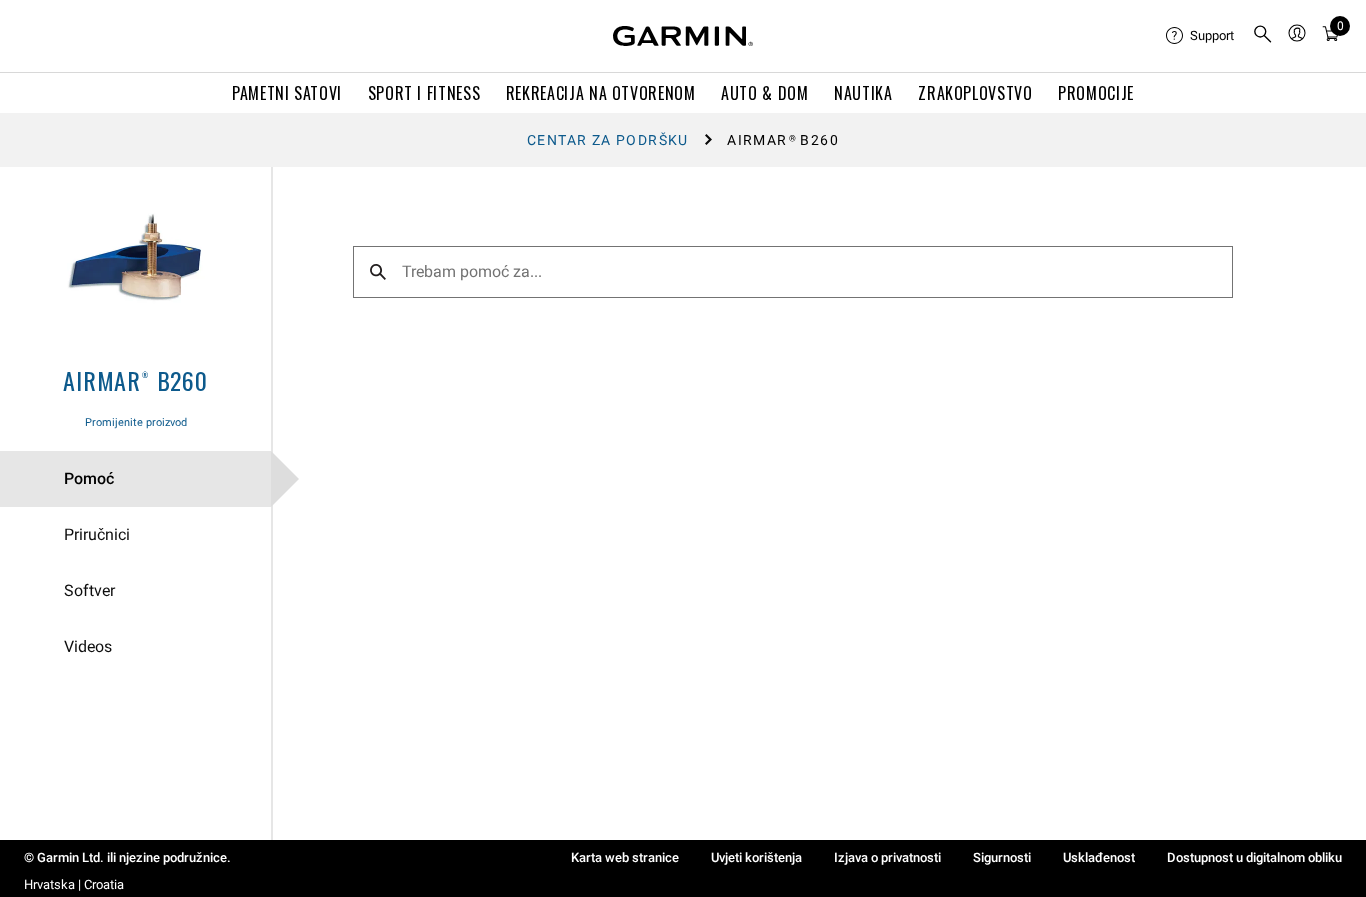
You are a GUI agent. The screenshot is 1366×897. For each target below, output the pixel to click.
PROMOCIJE (1096, 93)
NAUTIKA (863, 93)
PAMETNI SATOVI (287, 93)
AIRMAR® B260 (135, 380)
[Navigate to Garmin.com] (683, 36)
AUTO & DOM (764, 93)
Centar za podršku (608, 140)
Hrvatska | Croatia (74, 884)
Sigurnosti (1002, 857)
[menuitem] (1201, 36)
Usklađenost (1099, 857)
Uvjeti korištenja (756, 857)
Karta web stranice (625, 857)
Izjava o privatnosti (887, 857)
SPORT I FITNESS (424, 93)
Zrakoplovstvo (975, 93)
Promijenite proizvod (136, 422)
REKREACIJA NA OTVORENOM (601, 93)
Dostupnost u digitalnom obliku (1254, 857)
